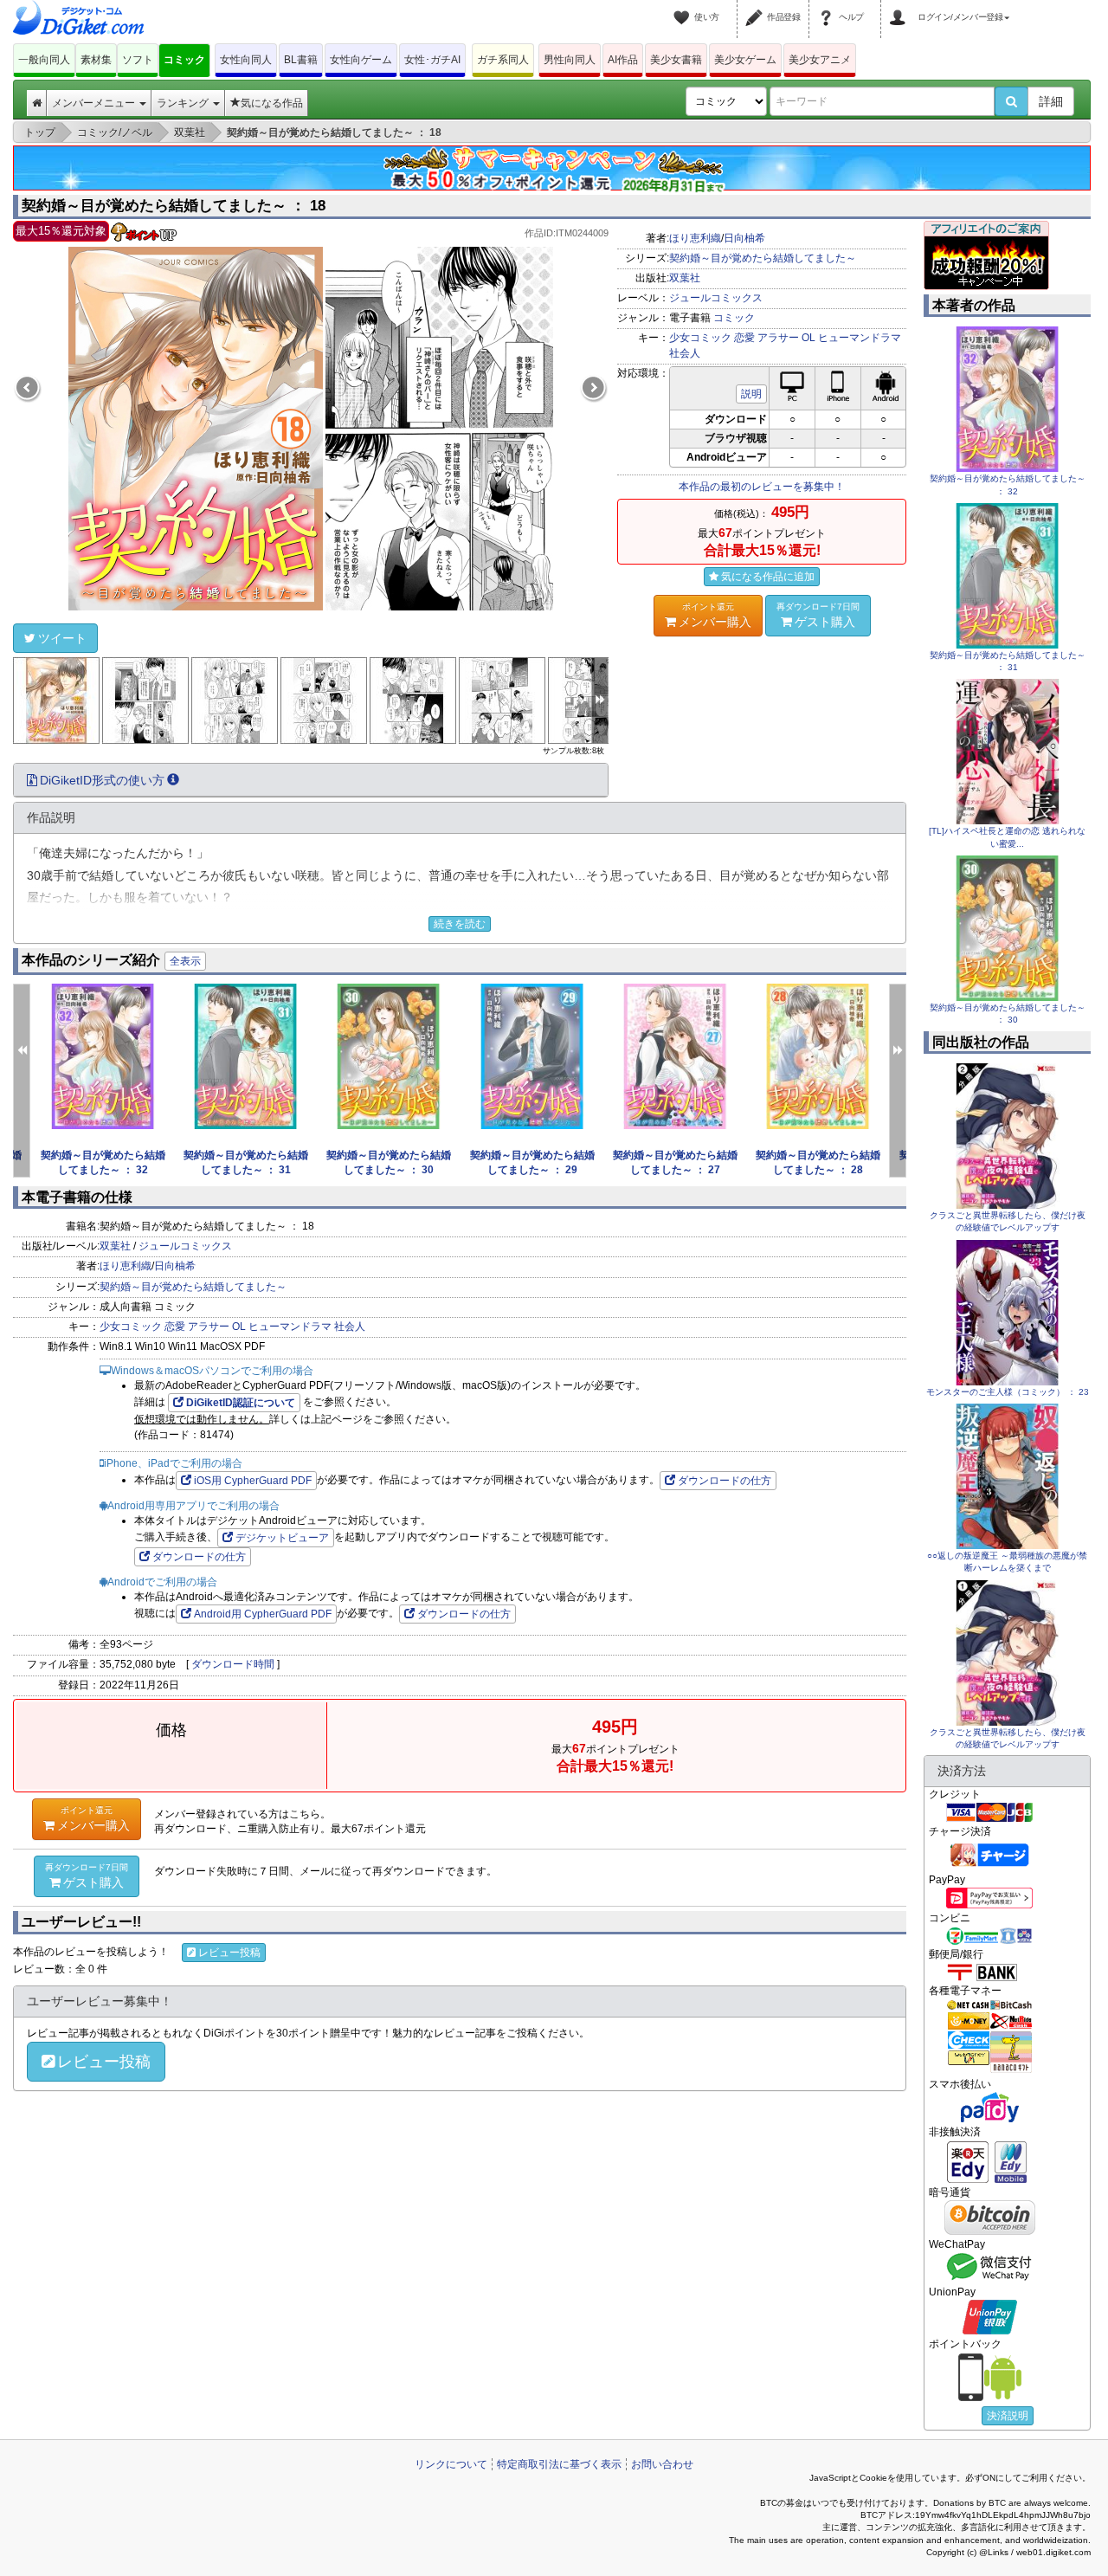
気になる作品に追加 (768, 577)
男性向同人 (570, 60)
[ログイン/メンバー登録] (900, 7)
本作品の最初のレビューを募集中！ (762, 487)
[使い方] (684, 7)
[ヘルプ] (828, 7)
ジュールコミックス (716, 298)
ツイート (62, 638)
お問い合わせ (662, 2464)
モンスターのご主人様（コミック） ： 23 (1008, 1392)
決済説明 (1008, 2416)
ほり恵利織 (695, 238)
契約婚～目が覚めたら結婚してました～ (763, 258)
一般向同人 (44, 60)
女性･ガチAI (432, 60)
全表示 (185, 961)
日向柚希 (744, 238)
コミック (184, 60)
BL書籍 (301, 60)
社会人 (685, 353)
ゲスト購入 (818, 615)
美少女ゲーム (745, 60)
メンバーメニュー (95, 103)
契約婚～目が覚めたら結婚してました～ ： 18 (174, 206)
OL (808, 338)
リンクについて (451, 2464)
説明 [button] (751, 394)
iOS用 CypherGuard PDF (253, 1481)
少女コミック (700, 338)
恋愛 (744, 338)
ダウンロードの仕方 (725, 1481)
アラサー (778, 338)
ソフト (138, 60)
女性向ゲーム (361, 60)
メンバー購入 (715, 615)
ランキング (184, 103)
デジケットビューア (282, 1538)
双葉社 (685, 278)
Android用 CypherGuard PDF (263, 1614)
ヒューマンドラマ (860, 338)
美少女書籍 (676, 60)
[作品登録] (757, 7)
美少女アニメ (820, 60)
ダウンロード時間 (233, 1664)
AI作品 (623, 60)
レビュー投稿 (229, 1953)
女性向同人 (246, 60)
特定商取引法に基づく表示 (559, 2464)
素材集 (96, 60)
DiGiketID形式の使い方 (102, 780)
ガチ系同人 (503, 60)
